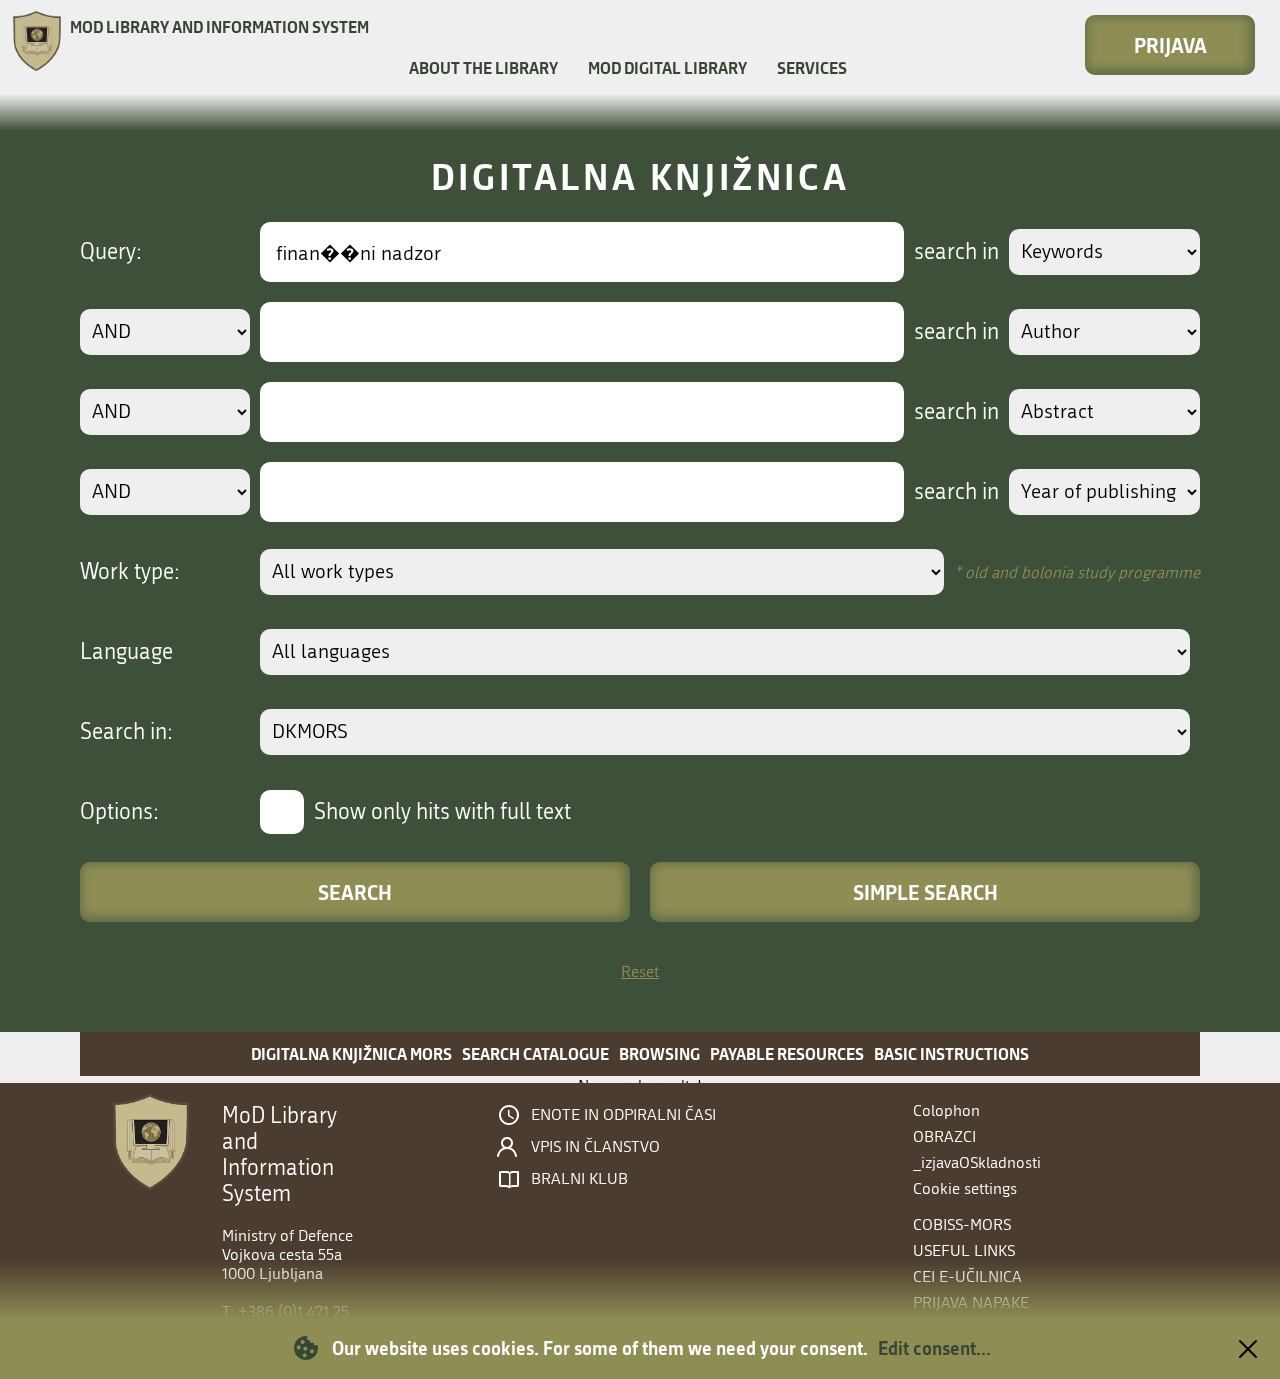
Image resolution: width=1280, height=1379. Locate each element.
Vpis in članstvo (595, 1147)
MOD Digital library (667, 67)
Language (126, 652)
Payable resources (787, 1053)
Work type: (130, 572)
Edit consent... (934, 1348)
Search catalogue (535, 1053)
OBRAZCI (944, 1136)
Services (812, 67)
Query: (111, 252)
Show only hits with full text (442, 812)
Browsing (659, 1053)
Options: (119, 812)
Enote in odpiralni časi (623, 1115)
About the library (483, 67)
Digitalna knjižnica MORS (351, 1053)
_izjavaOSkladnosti (977, 1162)
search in (956, 252)
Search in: (126, 732)
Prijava (1170, 45)
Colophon (946, 1110)
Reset (640, 971)
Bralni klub (579, 1179)
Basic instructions (951, 1053)
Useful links (964, 1250)
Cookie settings (965, 1188)
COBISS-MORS (962, 1224)
